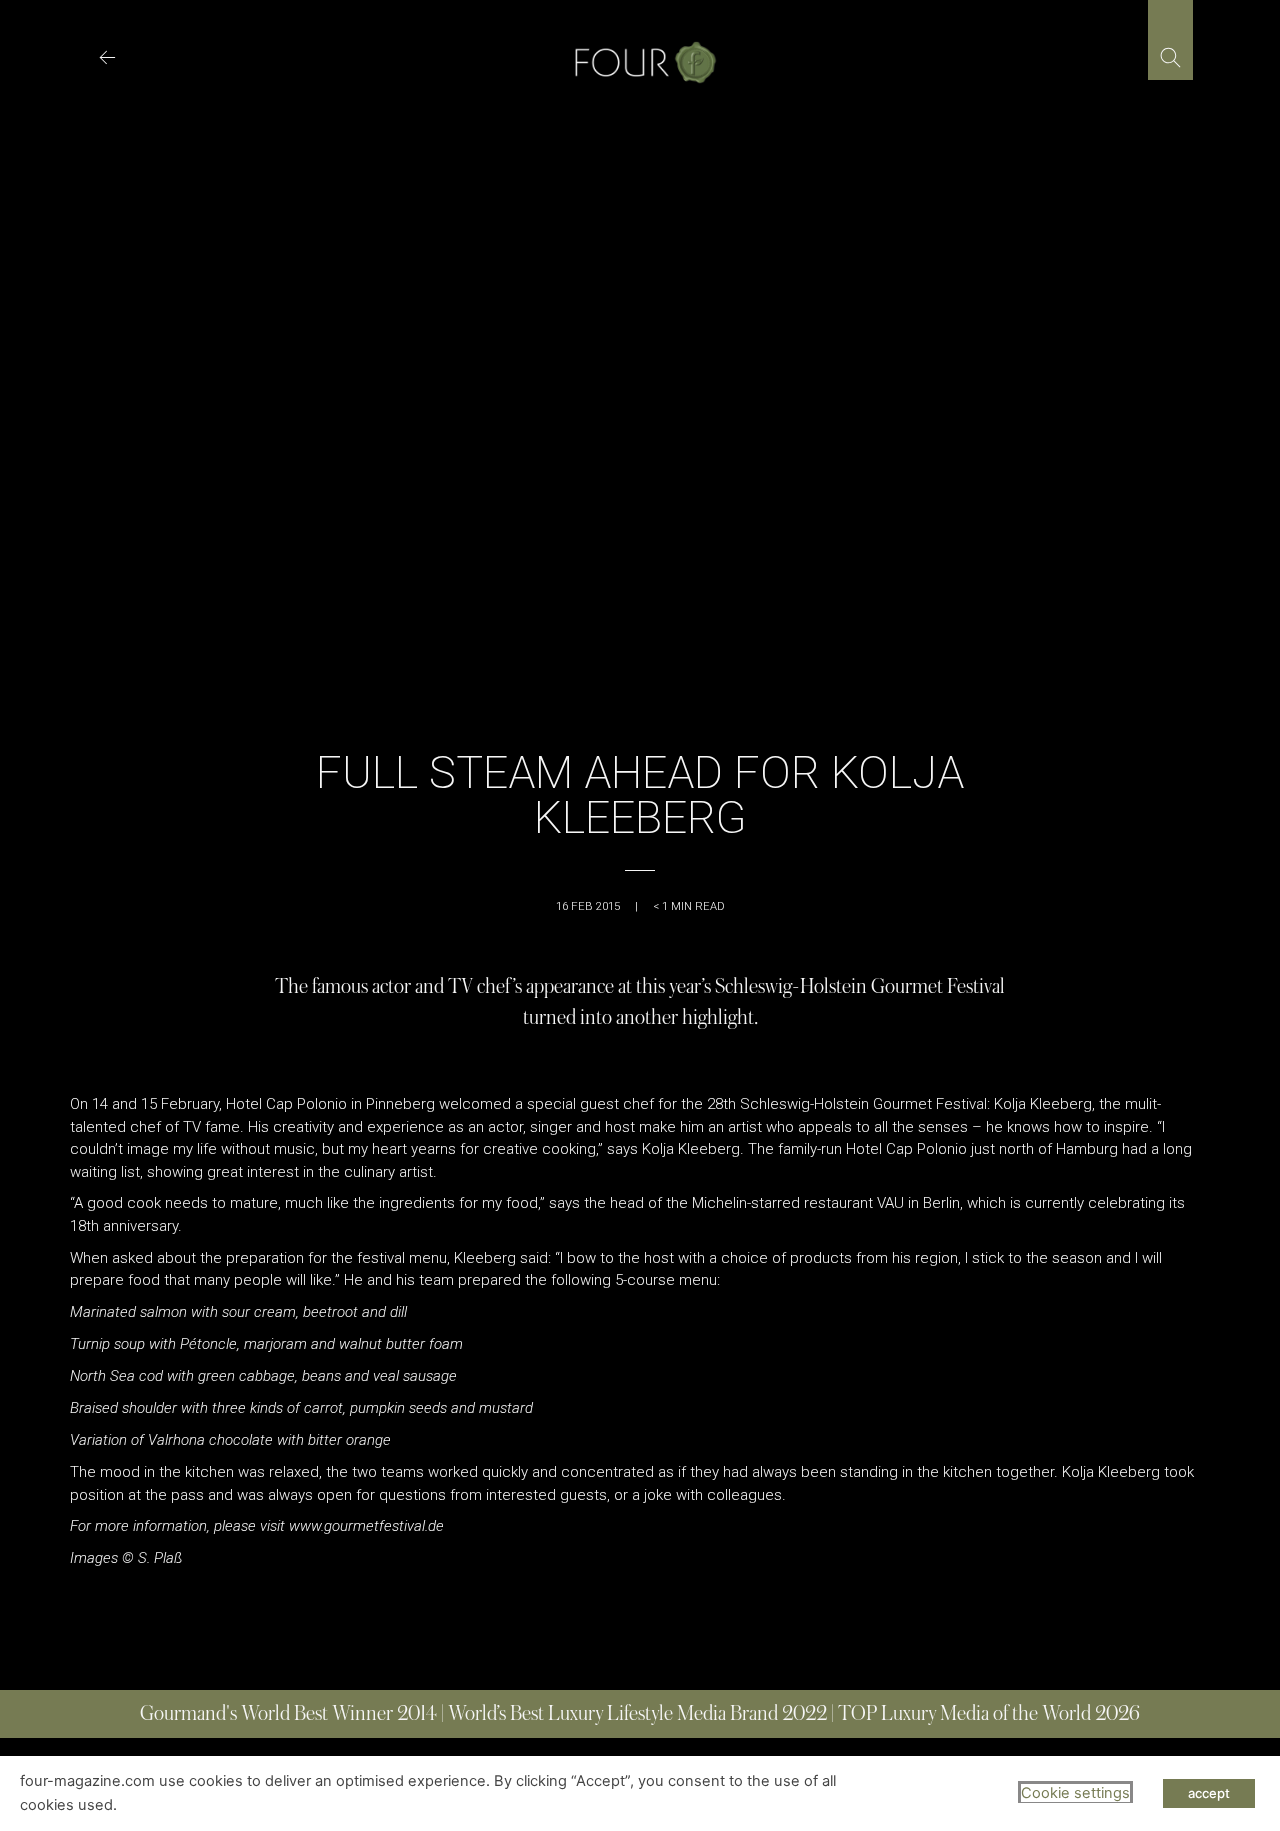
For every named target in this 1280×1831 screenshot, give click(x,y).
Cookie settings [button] (1075, 1793)
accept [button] (1209, 1793)
